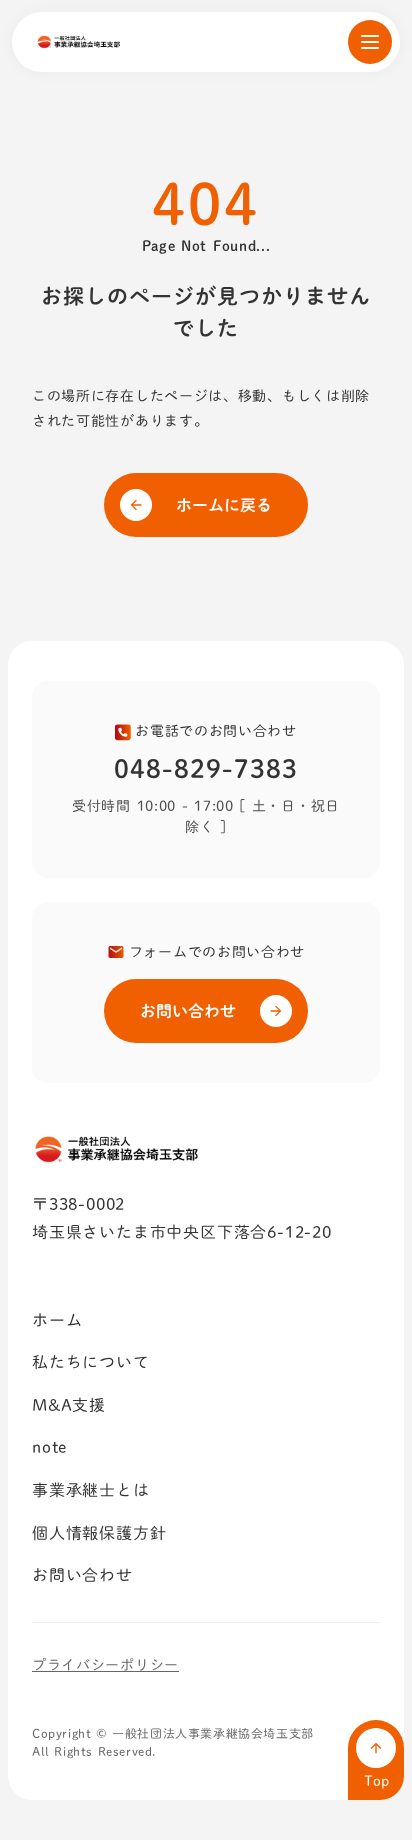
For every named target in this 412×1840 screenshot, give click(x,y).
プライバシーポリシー (105, 1665)
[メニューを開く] (370, 42)
